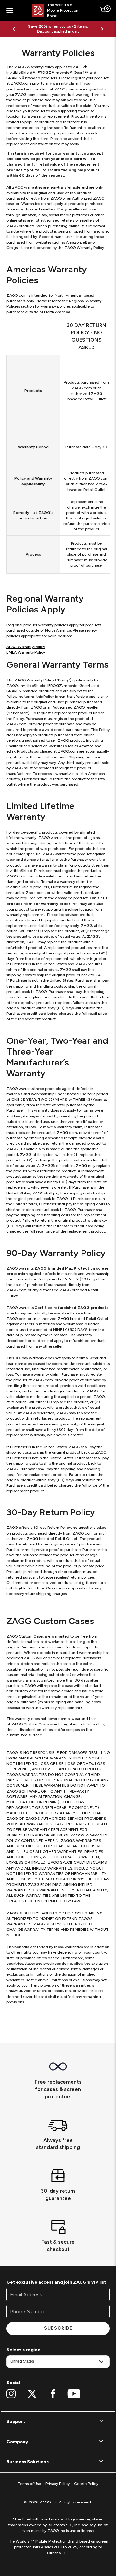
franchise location (78, 909)
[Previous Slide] (14, 29)
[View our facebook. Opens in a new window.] (53, 2394)
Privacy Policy (58, 2484)
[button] (58, 2422)
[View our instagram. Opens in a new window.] (11, 2394)
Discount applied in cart (58, 31)
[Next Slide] (102, 29)
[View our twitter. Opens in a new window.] (32, 2394)
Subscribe (58, 2328)
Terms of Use (29, 2484)
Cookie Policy (86, 2484)
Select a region (24, 2350)
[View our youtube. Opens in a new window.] (74, 2394)
